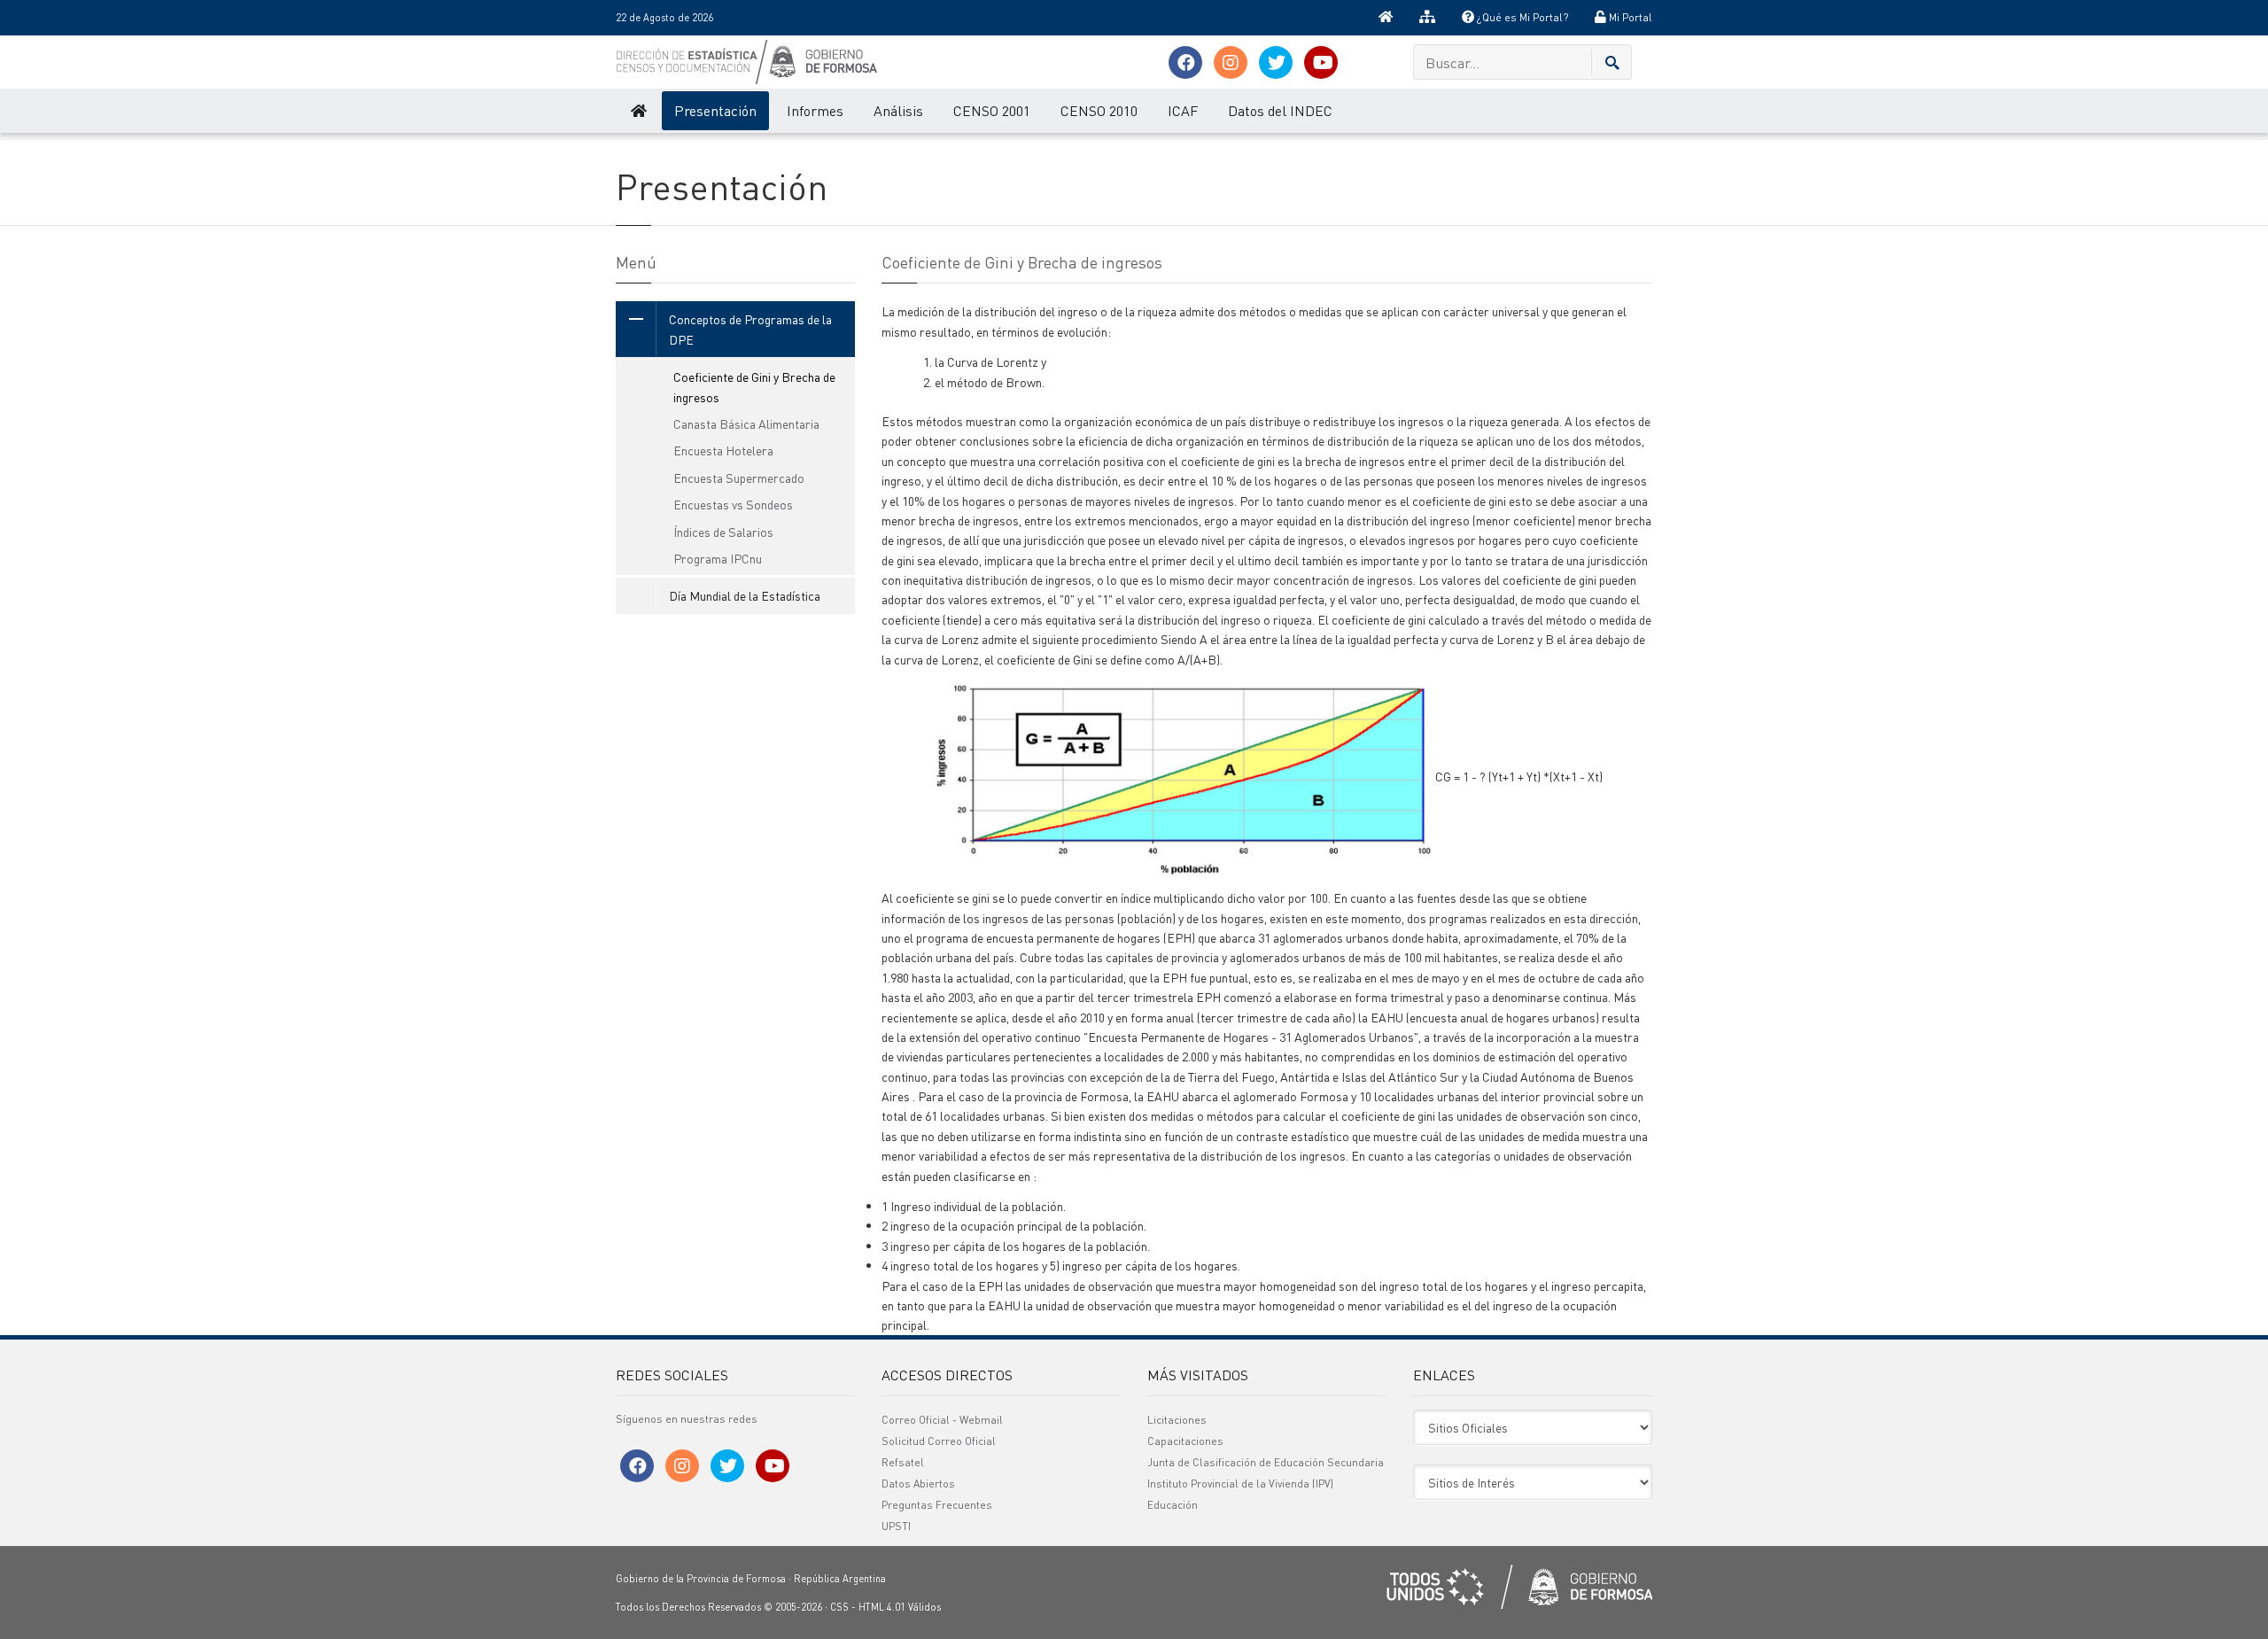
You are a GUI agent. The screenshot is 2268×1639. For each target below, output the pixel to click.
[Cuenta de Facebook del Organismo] (1185, 62)
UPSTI (896, 1526)
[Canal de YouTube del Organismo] (1321, 62)
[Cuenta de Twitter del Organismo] (1276, 62)
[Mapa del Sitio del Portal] (1427, 18)
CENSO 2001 (992, 110)
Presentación (715, 110)
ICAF (1183, 110)
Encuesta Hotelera (723, 450)
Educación (1173, 1505)
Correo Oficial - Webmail (942, 1420)
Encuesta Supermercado (739, 478)
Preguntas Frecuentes (937, 1505)
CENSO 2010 (1099, 110)
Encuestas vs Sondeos (733, 504)
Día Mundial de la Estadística (745, 595)
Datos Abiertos (918, 1484)
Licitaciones (1177, 1420)
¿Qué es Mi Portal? (1521, 17)
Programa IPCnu (718, 558)
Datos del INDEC (1280, 110)
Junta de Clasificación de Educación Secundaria (1266, 1462)
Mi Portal (1629, 17)
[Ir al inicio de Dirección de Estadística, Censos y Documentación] (637, 111)
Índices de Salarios (723, 532)
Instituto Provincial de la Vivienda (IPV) (1240, 1484)
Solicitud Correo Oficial (939, 1441)
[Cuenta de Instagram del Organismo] (1231, 62)
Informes (815, 110)
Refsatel (903, 1462)
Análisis (898, 110)
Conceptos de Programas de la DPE (750, 329)
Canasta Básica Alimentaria (746, 423)
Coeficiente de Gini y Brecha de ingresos (754, 386)
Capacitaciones (1185, 1441)
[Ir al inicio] (1386, 18)
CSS (839, 1607)
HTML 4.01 (882, 1607)
